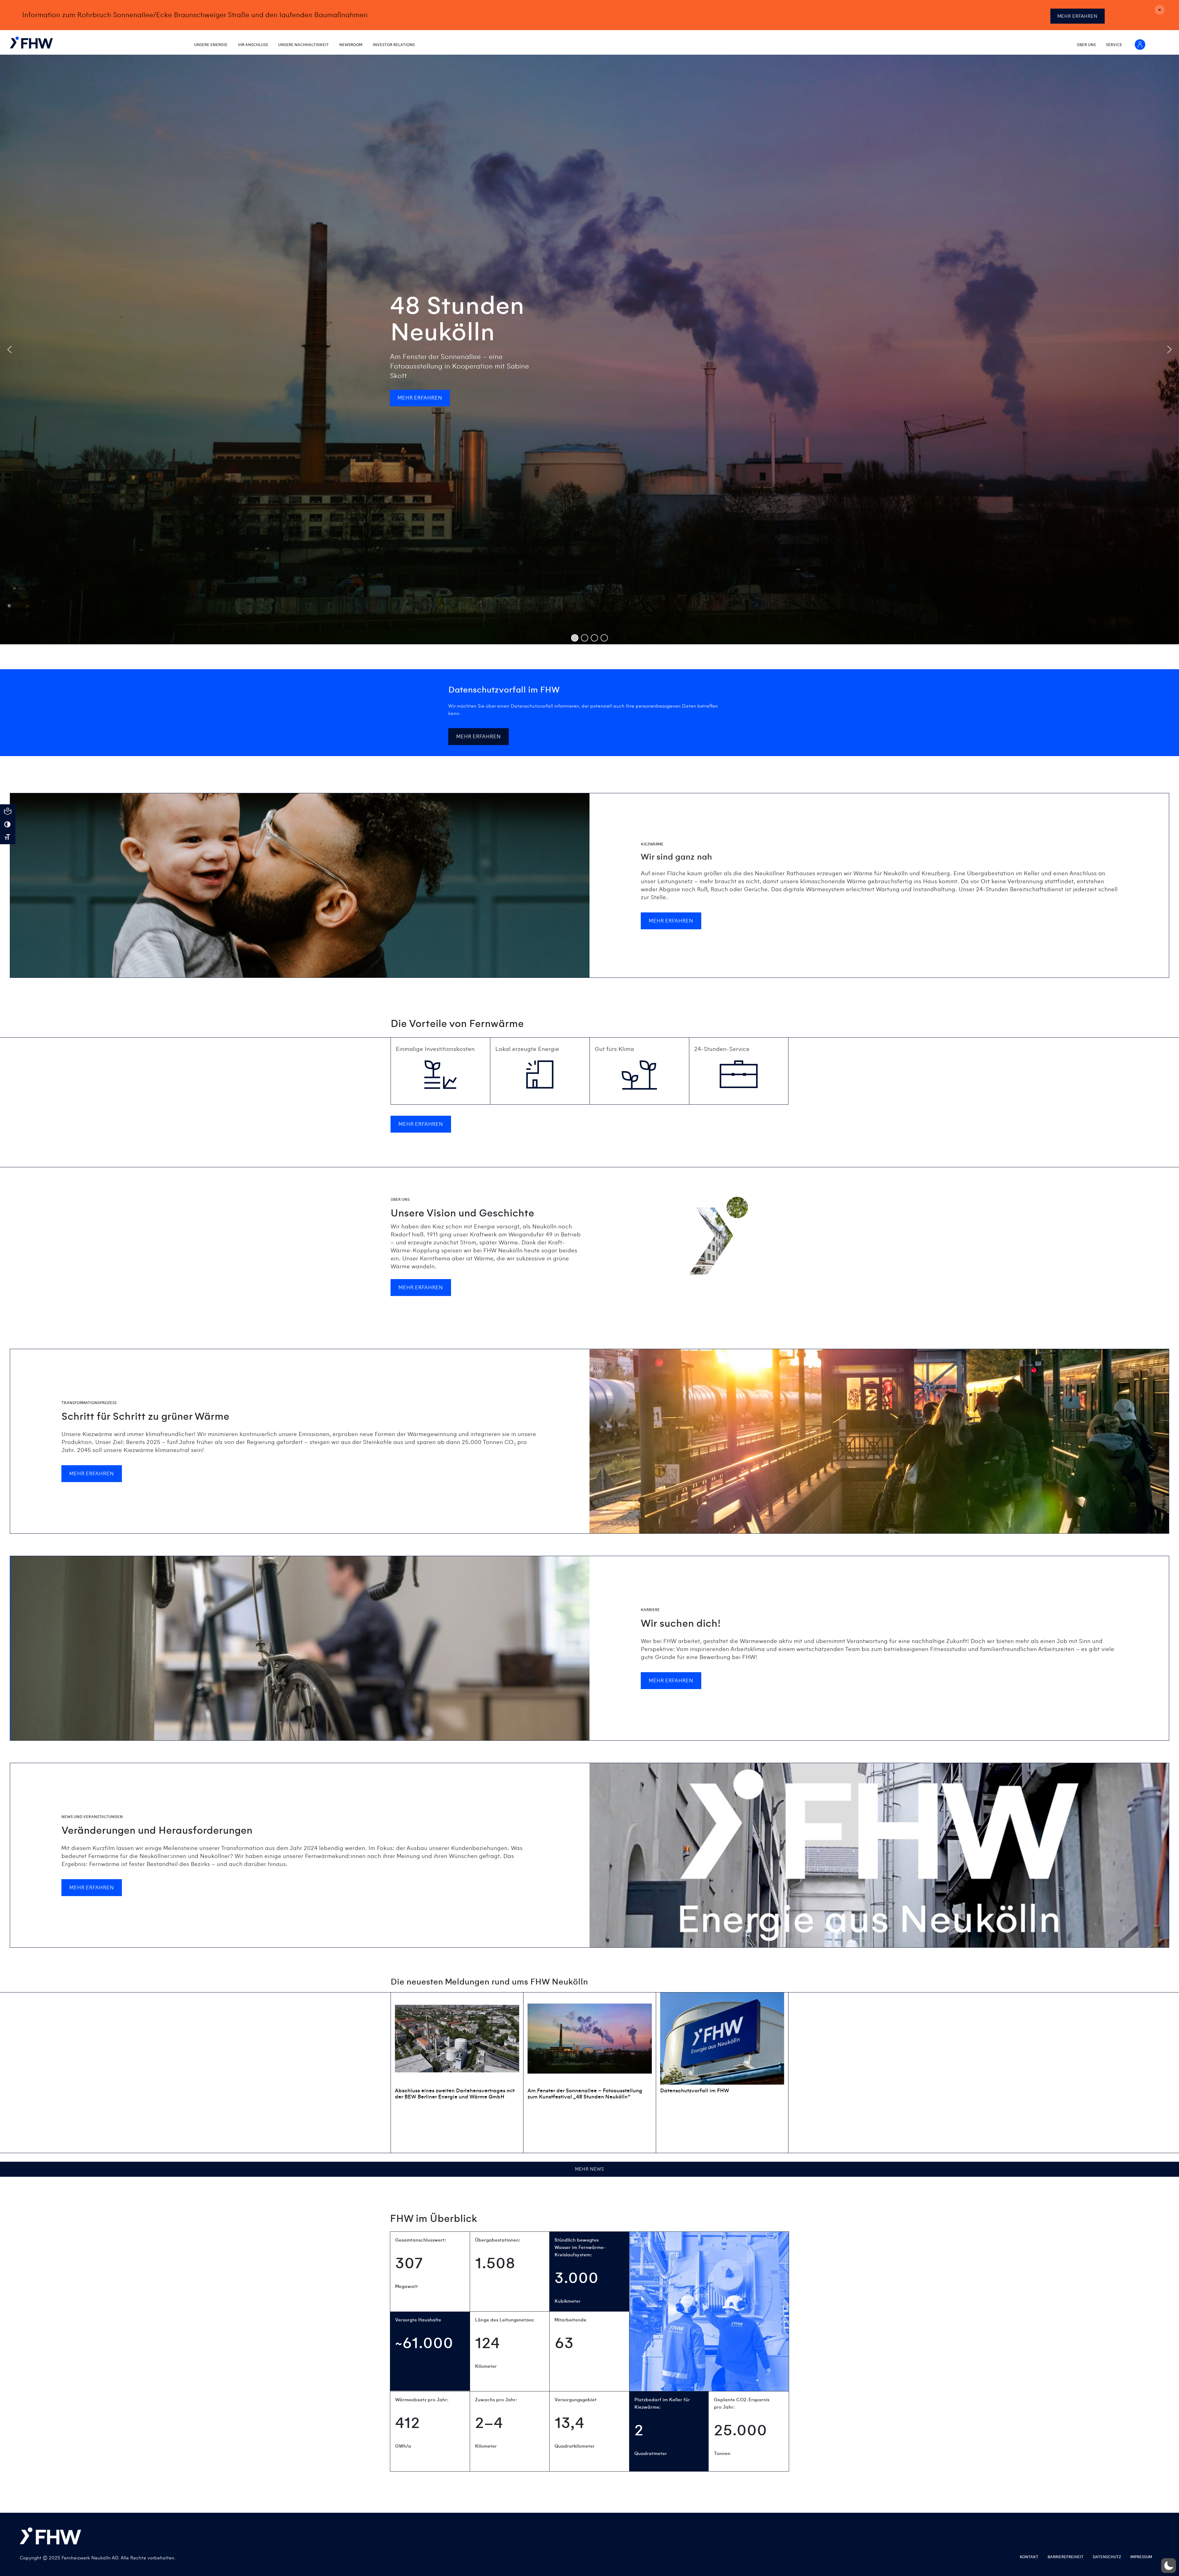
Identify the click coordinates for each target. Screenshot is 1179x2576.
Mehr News (589, 2169)
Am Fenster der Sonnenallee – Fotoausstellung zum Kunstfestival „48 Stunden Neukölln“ (585, 2094)
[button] (10, 349)
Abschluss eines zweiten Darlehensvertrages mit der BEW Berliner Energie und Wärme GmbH (455, 2094)
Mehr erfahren (1077, 16)
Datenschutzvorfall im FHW (695, 2091)
